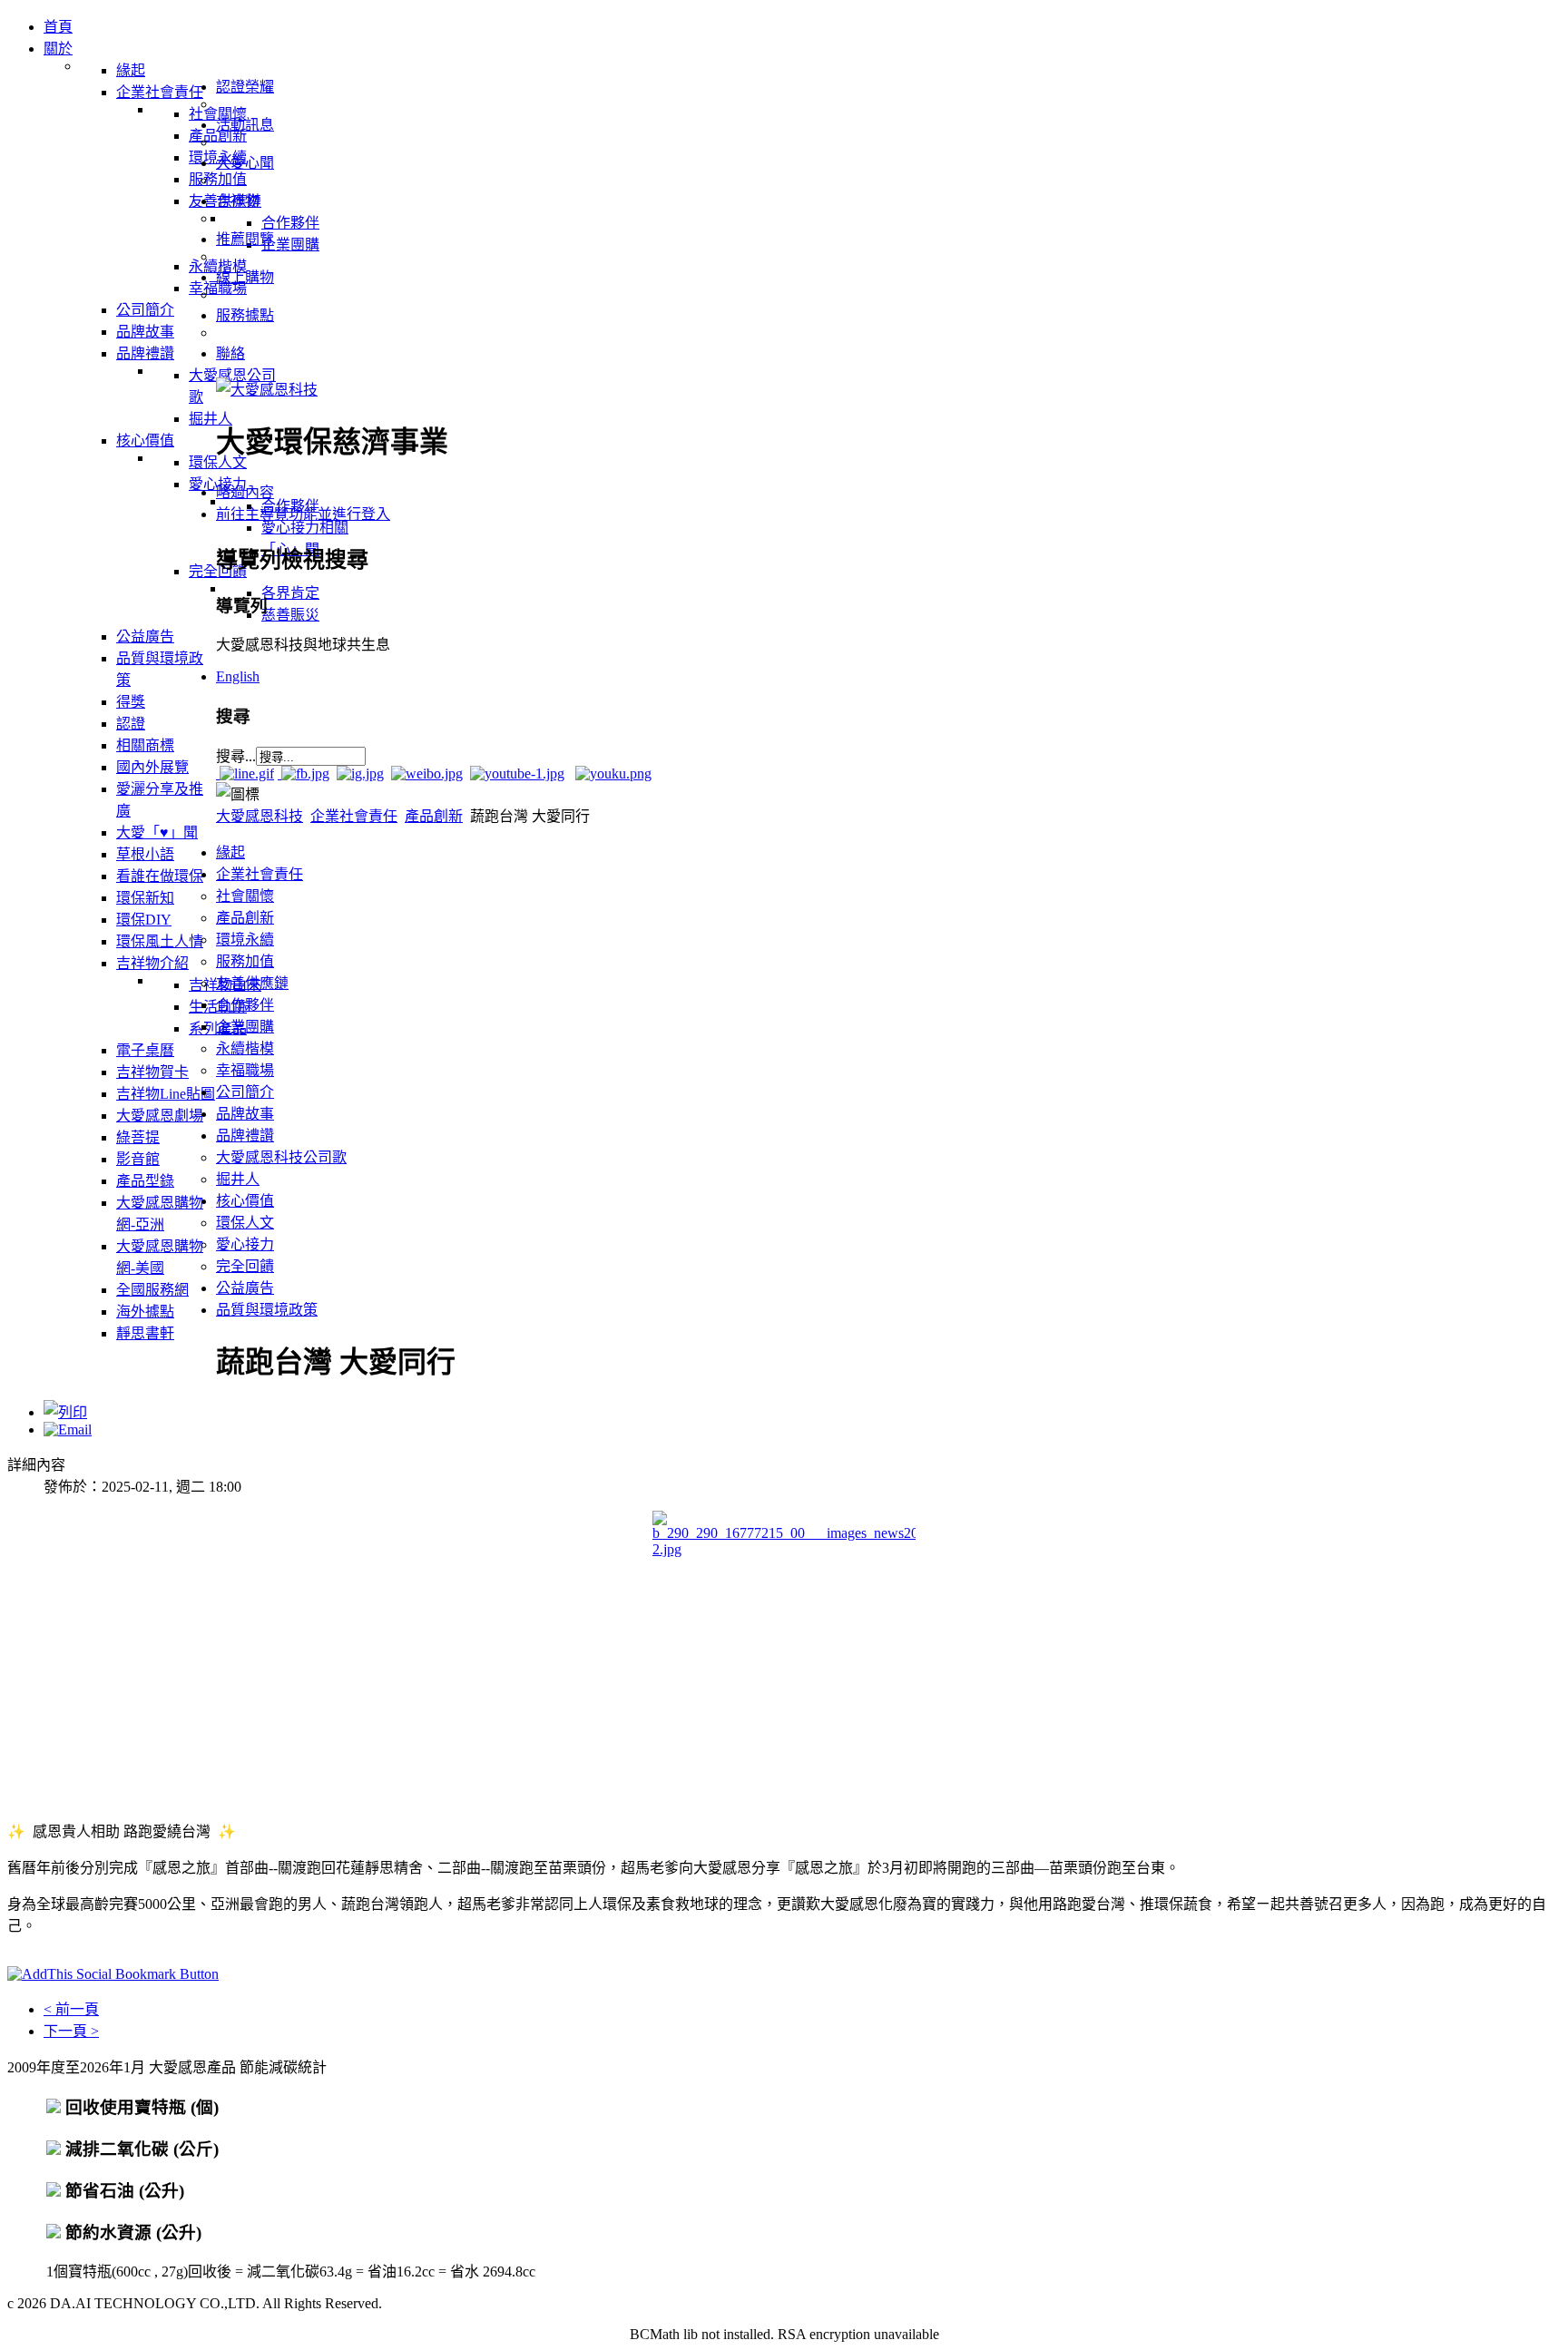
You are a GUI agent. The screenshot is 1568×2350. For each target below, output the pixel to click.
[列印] (65, 1412)
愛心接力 (245, 1244)
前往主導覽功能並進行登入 (303, 514)
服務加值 (245, 961)
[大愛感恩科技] (267, 390)
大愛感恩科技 (260, 816)
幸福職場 (245, 1070)
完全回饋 (245, 1266)
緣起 (230, 852)
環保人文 (245, 1223)
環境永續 (245, 940)
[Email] (68, 1430)
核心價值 (245, 1201)
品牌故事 (245, 1114)
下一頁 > (71, 2031)
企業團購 (245, 1027)
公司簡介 (245, 1092)
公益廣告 (245, 1288)
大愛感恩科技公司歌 (281, 1157)
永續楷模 (245, 1048)
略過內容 (245, 492)
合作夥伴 (245, 1005)
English (238, 676)
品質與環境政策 (267, 1310)
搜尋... (236, 756)
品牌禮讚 (245, 1136)
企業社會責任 (354, 816)
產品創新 (434, 816)
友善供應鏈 (252, 983)
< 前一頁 (71, 2009)
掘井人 (238, 1179)
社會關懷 (245, 896)
